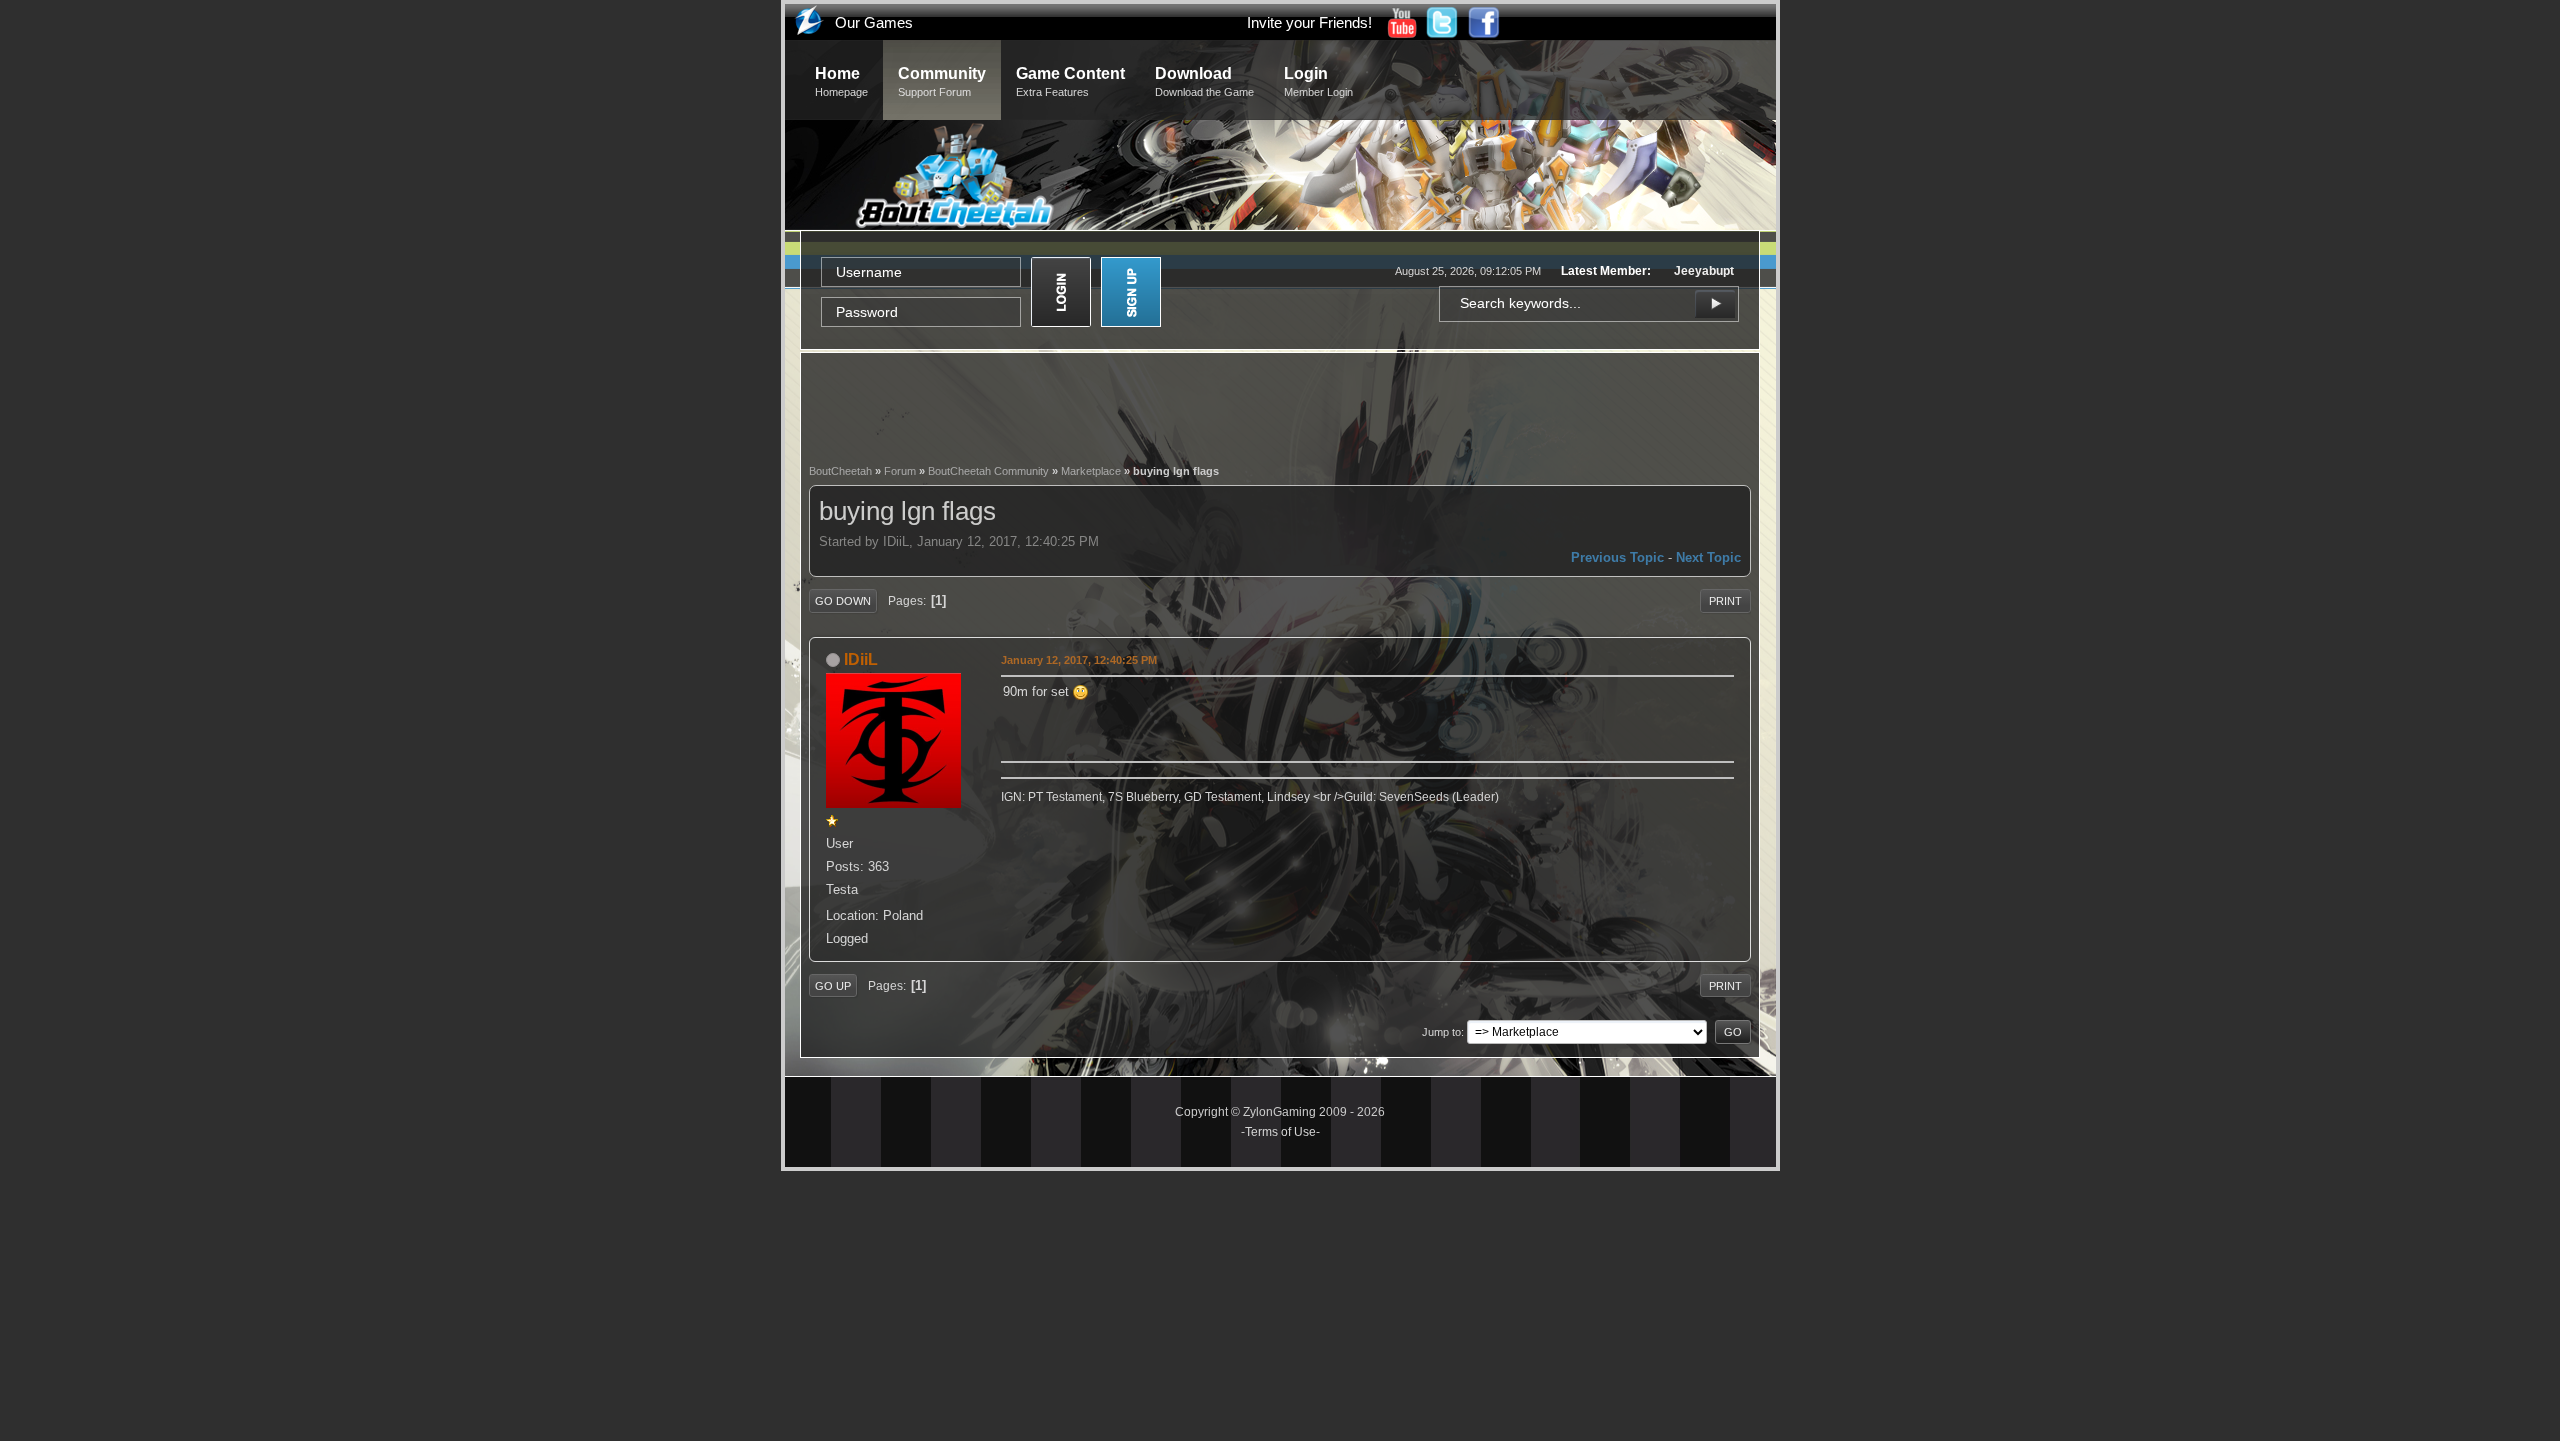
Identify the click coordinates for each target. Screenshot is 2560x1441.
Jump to (1441, 1032)
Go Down (843, 601)
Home (841, 81)
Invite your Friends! (1309, 22)
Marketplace (1091, 471)
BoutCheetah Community (988, 471)
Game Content (1070, 81)
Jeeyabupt (1704, 271)
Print (1725, 601)
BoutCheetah (840, 471)
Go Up (833, 986)
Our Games (874, 22)
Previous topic (1617, 557)
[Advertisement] (1280, 406)
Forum (900, 471)
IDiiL (861, 659)
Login (1318, 81)
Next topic (1708, 557)
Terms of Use (1280, 1132)
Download (1204, 81)
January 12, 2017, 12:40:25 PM (1079, 660)
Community (942, 81)
